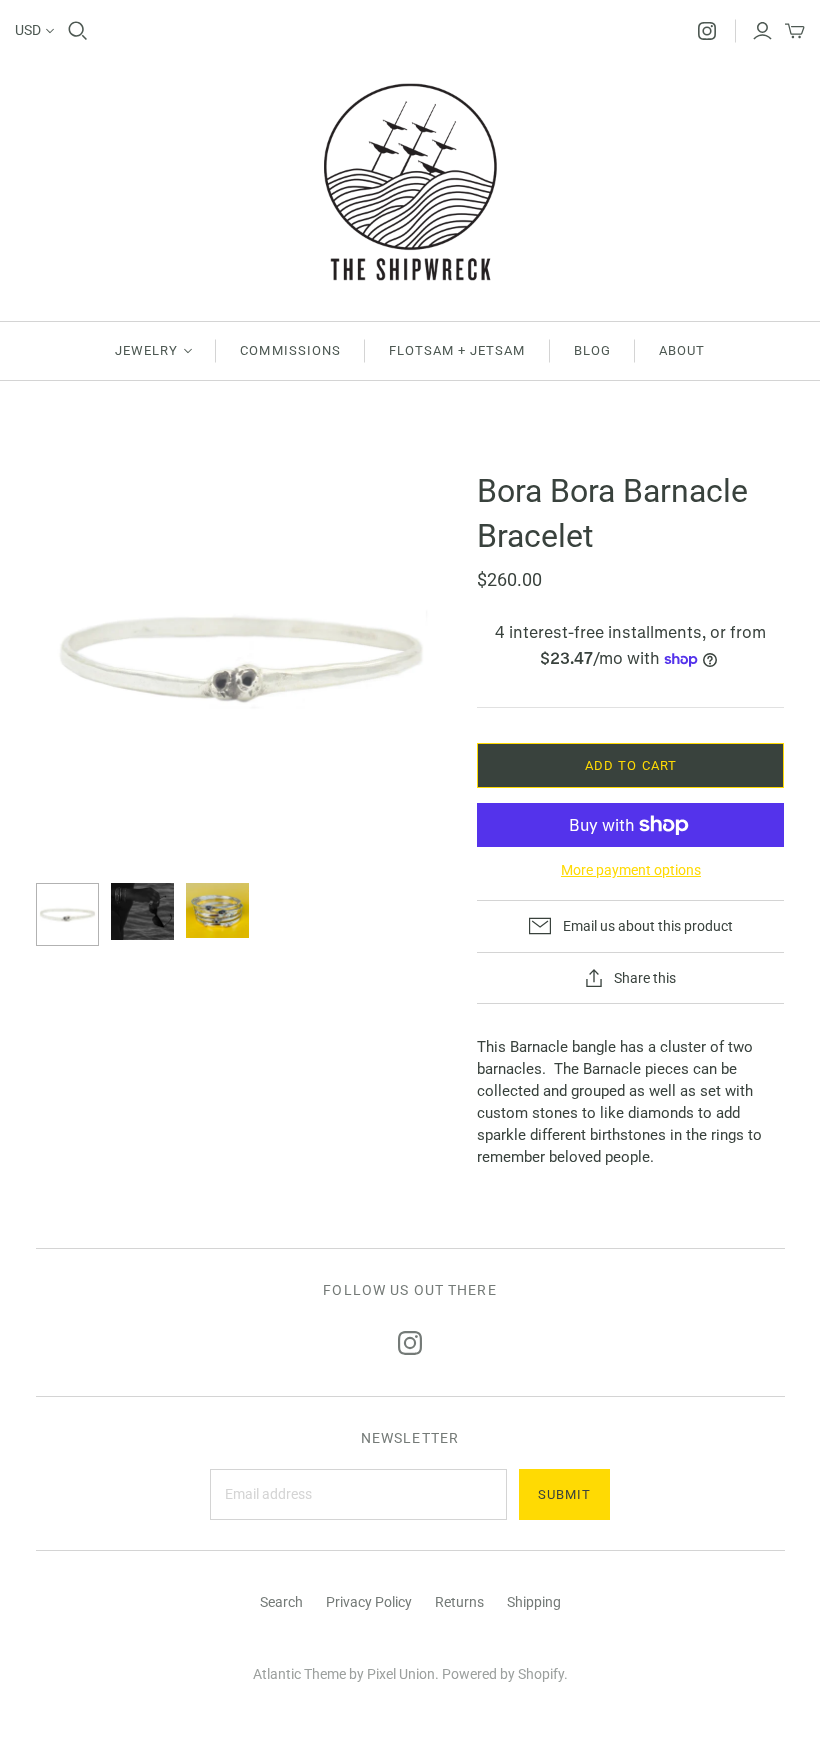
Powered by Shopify (503, 1674)
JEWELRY (146, 350)
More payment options (631, 870)
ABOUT (682, 350)
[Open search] (78, 31)
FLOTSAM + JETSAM (457, 350)
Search (281, 1602)
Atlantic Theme (299, 1674)
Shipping (534, 1602)
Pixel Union (401, 1674)
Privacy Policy (369, 1602)
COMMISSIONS (290, 350)
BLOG (592, 350)
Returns (459, 1602)
